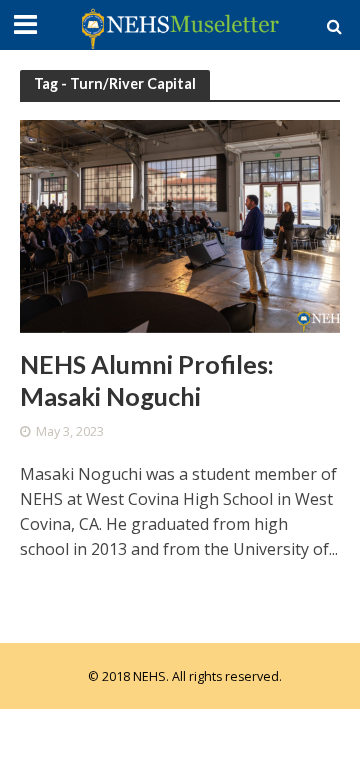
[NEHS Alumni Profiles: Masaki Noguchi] (180, 224)
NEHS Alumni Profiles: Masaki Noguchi (147, 380)
